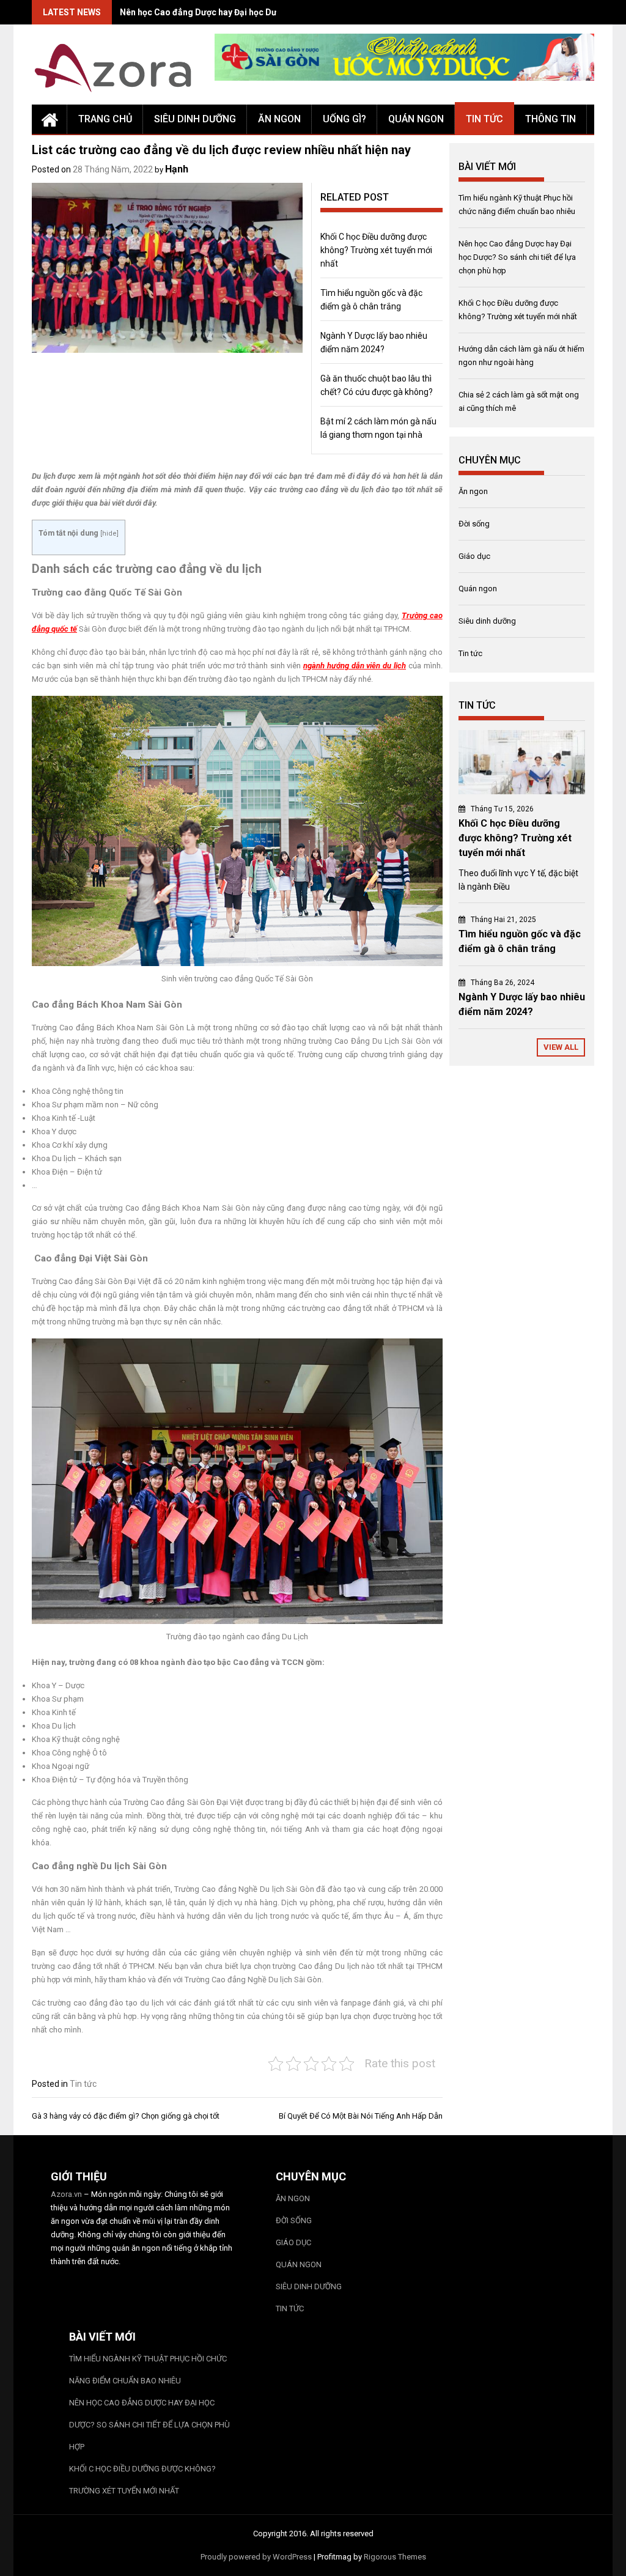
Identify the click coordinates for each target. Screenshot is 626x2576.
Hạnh (177, 169)
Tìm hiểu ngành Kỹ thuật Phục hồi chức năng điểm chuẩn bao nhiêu (148, 2370)
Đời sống (474, 524)
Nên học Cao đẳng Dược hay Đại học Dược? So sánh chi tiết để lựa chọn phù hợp (517, 257)
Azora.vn (66, 2194)
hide (109, 533)
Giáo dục (474, 556)
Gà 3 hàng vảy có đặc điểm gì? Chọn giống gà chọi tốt (126, 2116)
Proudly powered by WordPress (256, 2557)
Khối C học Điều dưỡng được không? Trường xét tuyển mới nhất (376, 250)
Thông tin (551, 119)
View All (561, 1047)
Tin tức (484, 119)
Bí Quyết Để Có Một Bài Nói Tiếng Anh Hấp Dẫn (361, 2116)
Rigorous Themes (395, 2557)
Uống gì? (344, 119)
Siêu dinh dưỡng (195, 119)
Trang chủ (105, 119)
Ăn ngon (279, 119)
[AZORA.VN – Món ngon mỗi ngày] (50, 119)
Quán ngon (416, 119)
